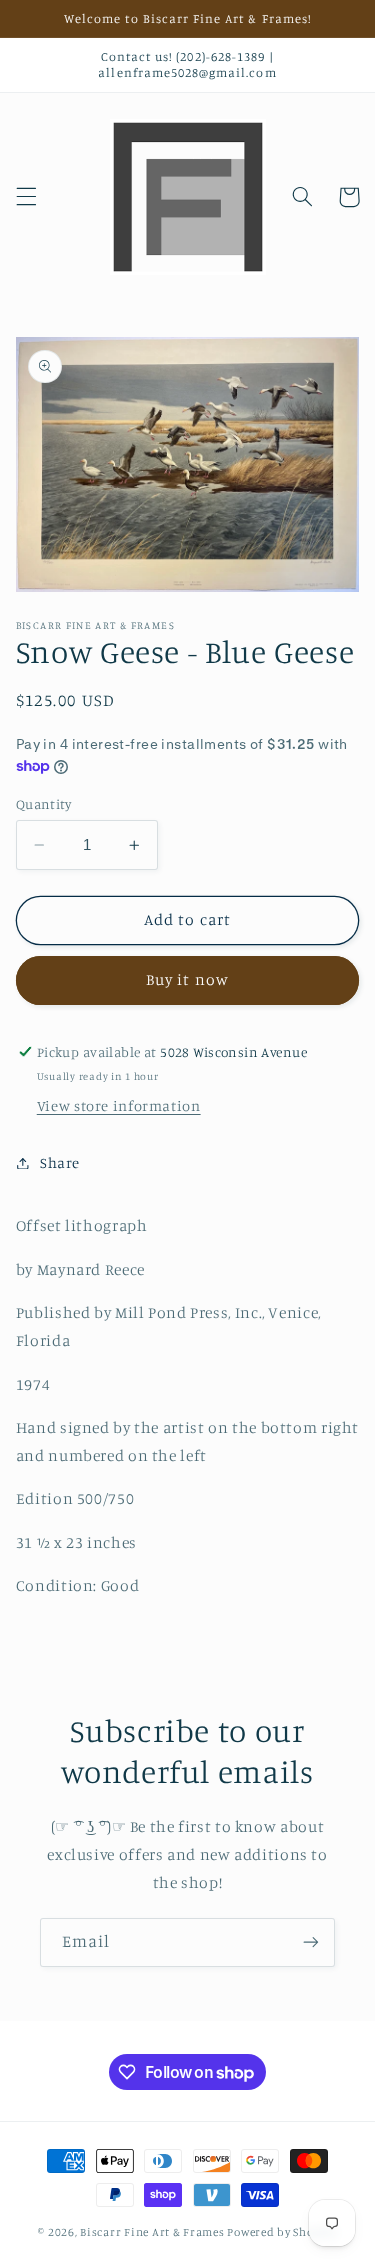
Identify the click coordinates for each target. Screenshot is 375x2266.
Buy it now (187, 979)
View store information (119, 1105)
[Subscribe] (311, 1942)
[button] (26, 197)
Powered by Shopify (281, 2232)
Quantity (43, 804)
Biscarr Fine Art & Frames (152, 2232)
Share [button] (60, 1162)
